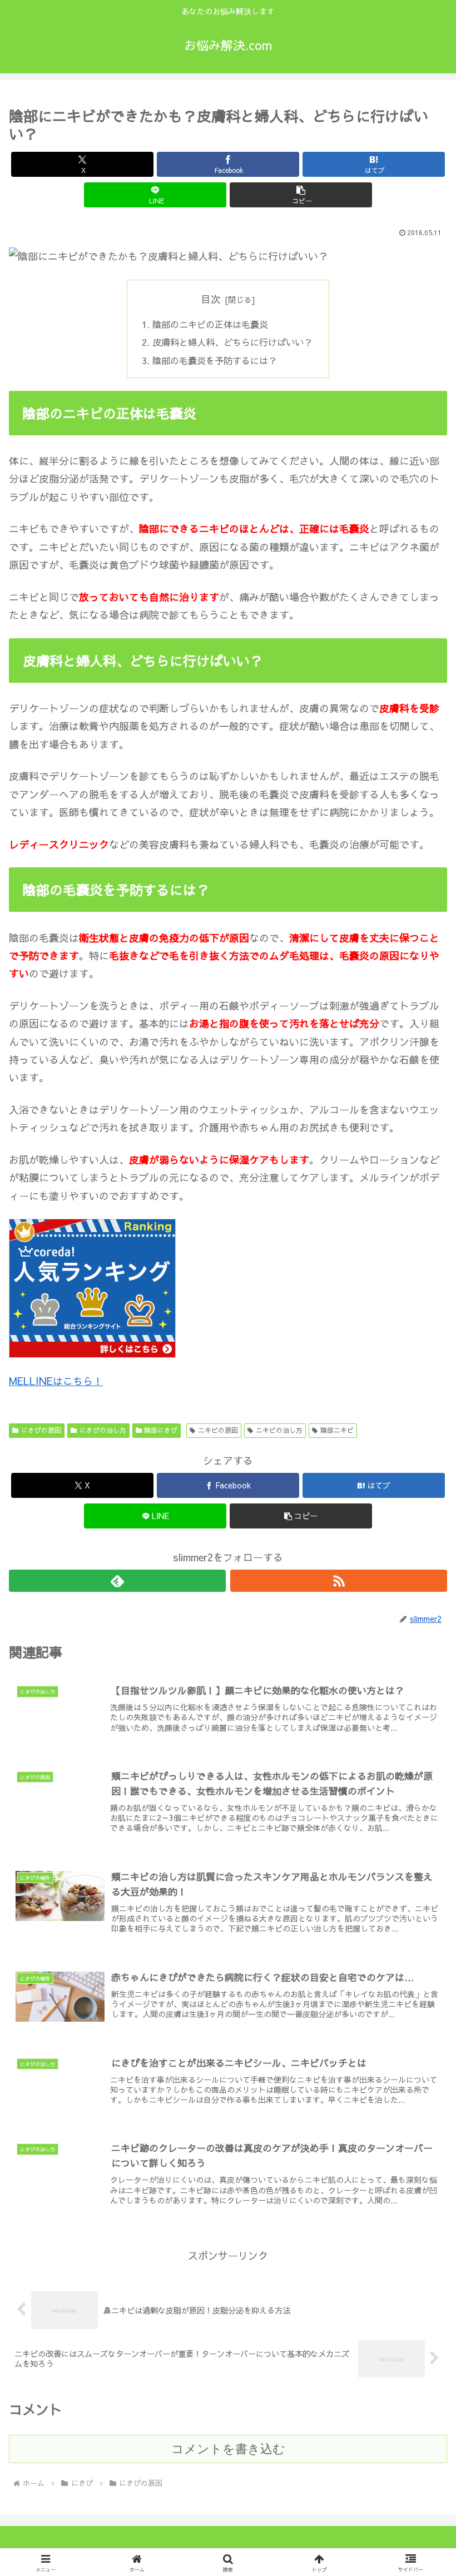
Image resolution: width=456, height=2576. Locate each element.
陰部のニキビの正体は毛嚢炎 (210, 324)
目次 (211, 299)
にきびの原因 (41, 1430)
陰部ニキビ (337, 1430)
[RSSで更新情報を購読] (339, 1581)
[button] (301, 195)
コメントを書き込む (228, 2449)
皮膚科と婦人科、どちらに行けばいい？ (232, 342)
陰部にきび (161, 1430)
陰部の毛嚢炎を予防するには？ (215, 360)
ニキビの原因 (218, 1430)
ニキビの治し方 (279, 1430)
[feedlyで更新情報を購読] (117, 1581)
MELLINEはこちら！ (56, 1381)
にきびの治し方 (103, 1430)
